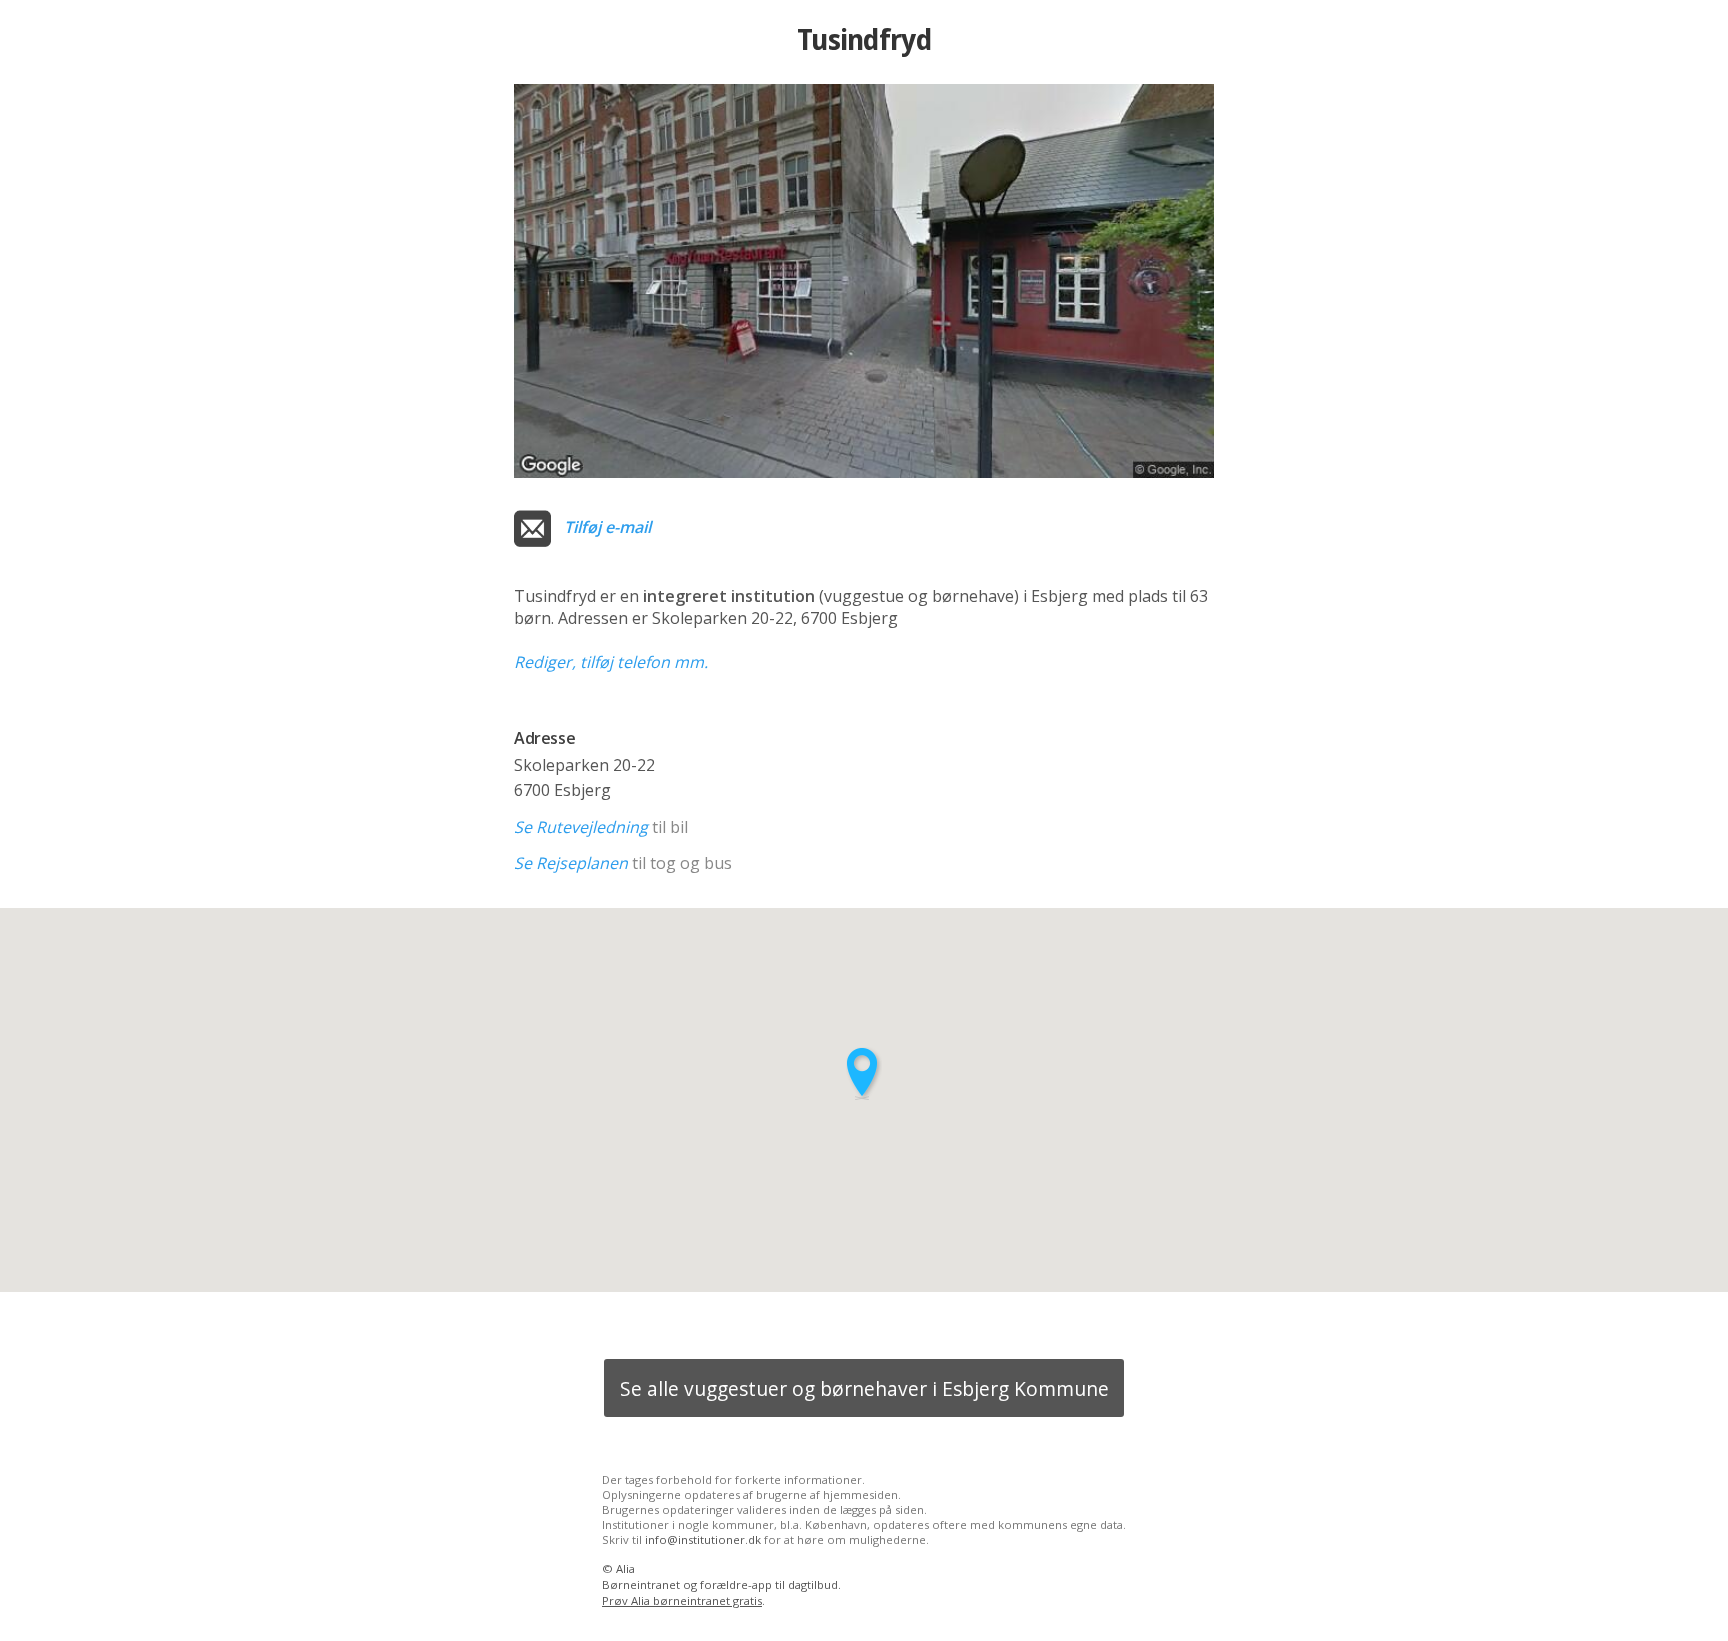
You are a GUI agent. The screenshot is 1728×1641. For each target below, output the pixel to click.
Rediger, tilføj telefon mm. (611, 662)
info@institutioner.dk (703, 1539)
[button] (864, 1073)
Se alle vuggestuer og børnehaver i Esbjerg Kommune (864, 1388)
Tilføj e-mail (607, 527)
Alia (625, 1568)
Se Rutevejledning (581, 827)
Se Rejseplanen (571, 863)
